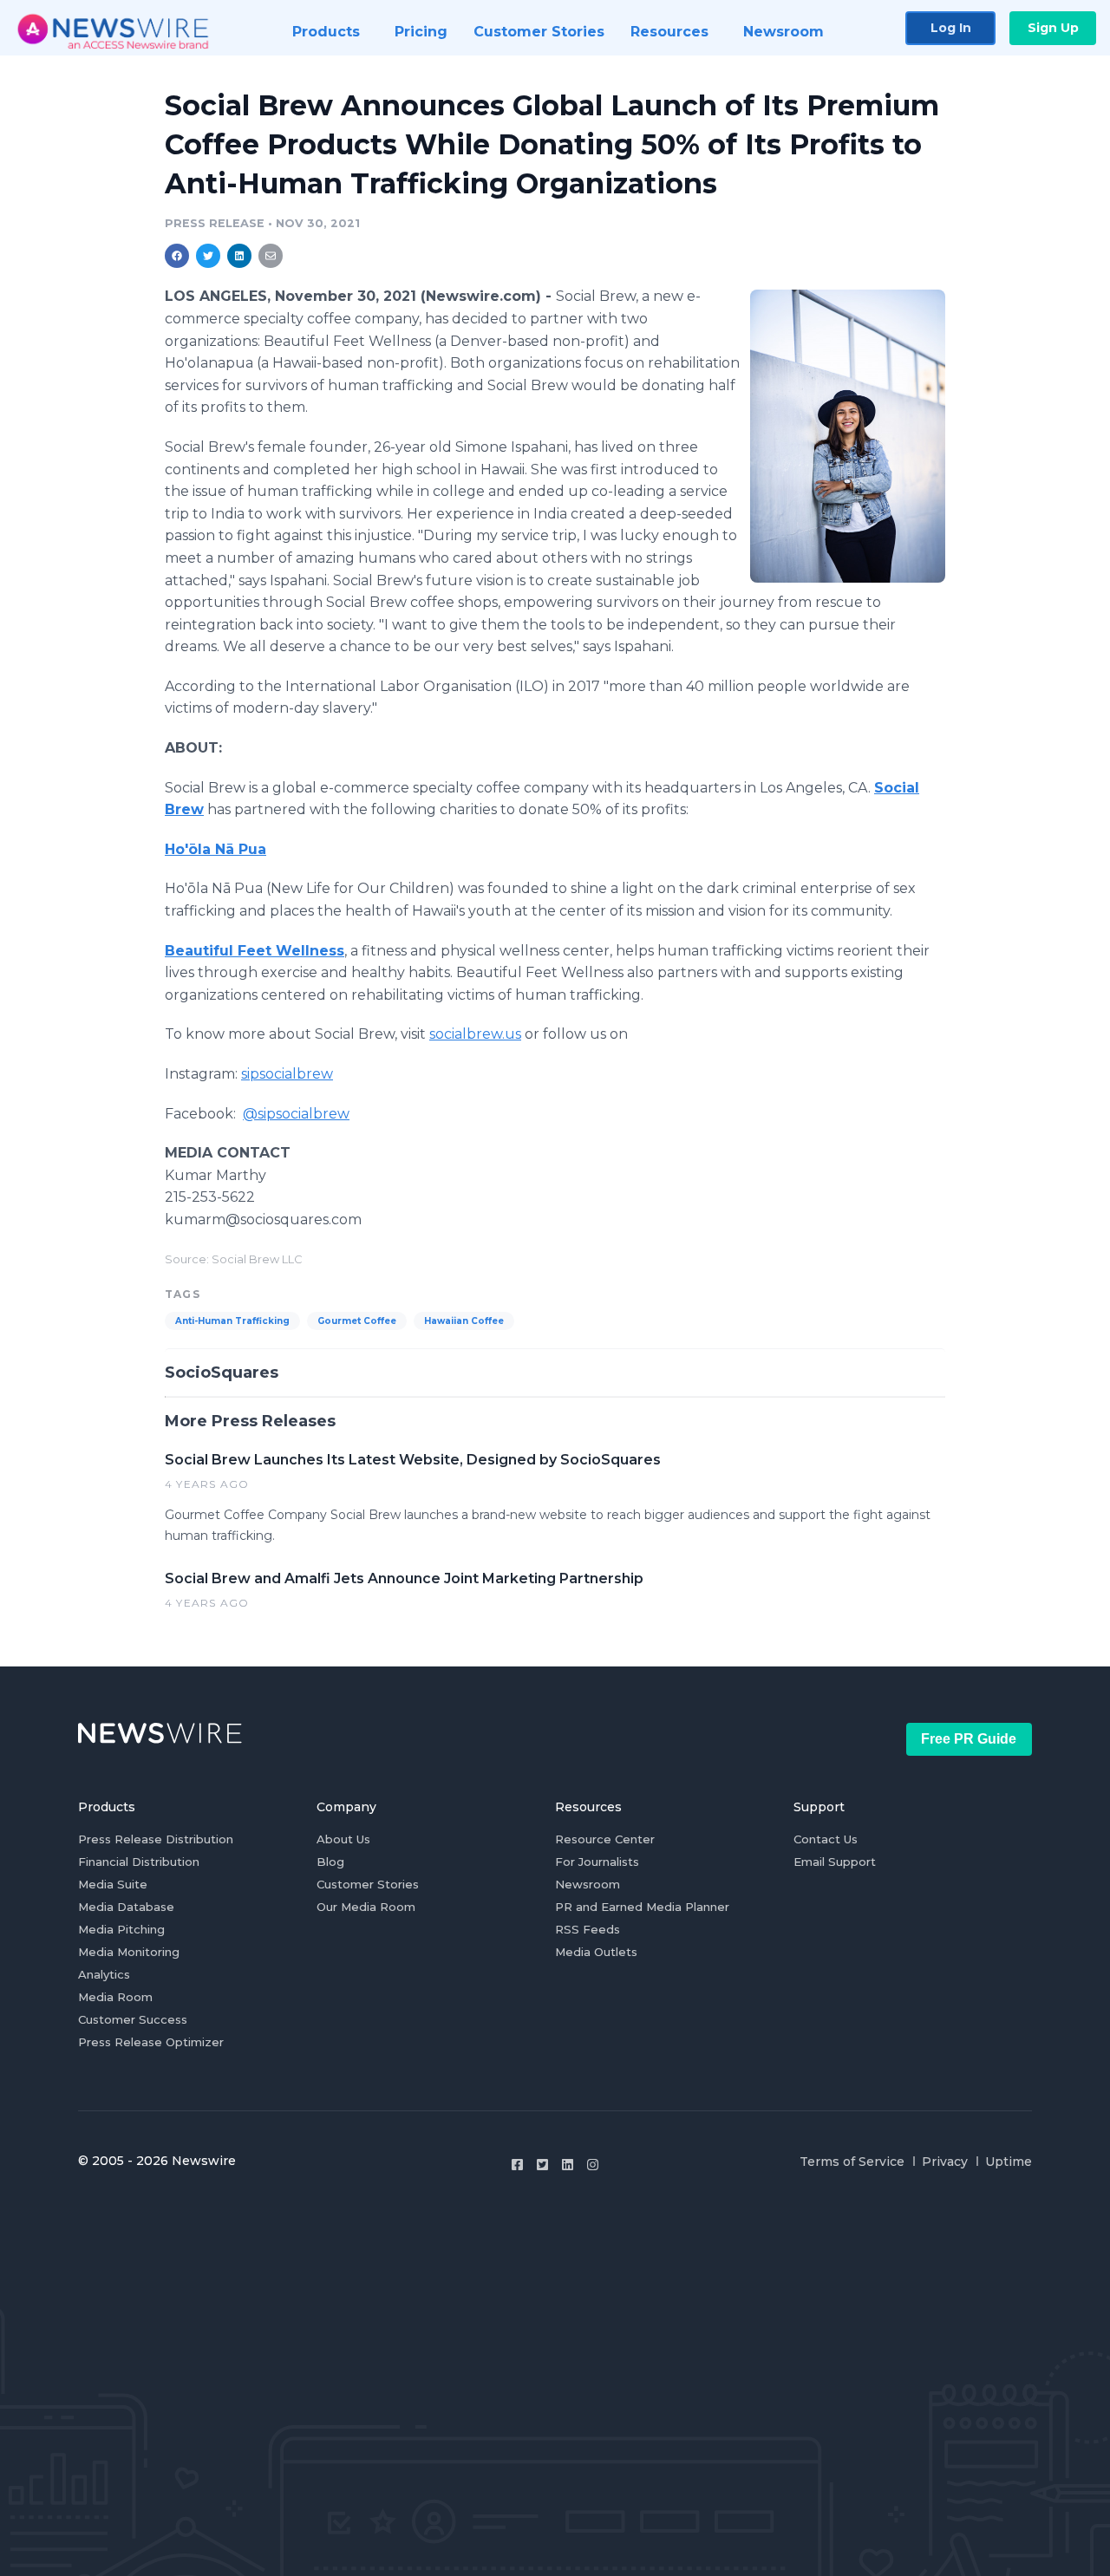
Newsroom (588, 1884)
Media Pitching (121, 1929)
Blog (330, 1862)
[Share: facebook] (177, 256)
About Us (343, 1839)
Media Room (115, 1997)
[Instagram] (593, 2165)
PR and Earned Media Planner (642, 1907)
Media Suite (113, 1884)
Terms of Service (852, 2162)
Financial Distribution (139, 1862)
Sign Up (1053, 28)
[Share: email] (271, 256)
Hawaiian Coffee (464, 1321)
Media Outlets (596, 1952)
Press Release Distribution (156, 1839)
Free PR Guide (969, 1739)
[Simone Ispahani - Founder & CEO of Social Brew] (848, 436)
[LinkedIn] (568, 2165)
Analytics (104, 1974)
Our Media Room (366, 1907)
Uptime (1009, 2162)
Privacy (945, 2162)
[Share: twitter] (208, 256)
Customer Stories (368, 1884)
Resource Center (605, 1839)
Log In (951, 28)
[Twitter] (542, 2165)
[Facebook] (517, 2165)
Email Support (835, 1862)
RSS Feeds (588, 1929)
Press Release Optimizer (151, 2042)
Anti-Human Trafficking (232, 1321)
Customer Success (133, 2019)
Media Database (126, 1907)
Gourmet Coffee (357, 1321)
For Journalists (597, 1862)
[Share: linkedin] (240, 256)
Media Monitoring (129, 1952)
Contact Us (826, 1839)
